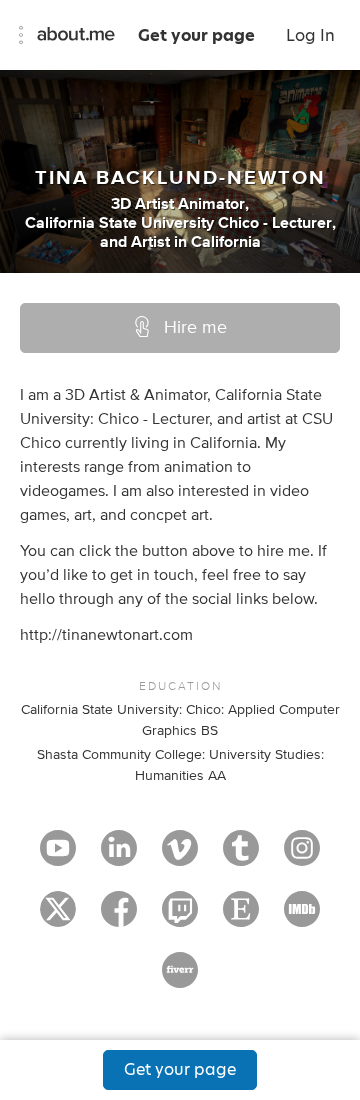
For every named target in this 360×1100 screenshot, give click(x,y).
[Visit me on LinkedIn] (119, 857)
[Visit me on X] (58, 918)
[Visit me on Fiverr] (180, 979)
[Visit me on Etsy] (241, 918)
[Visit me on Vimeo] (180, 857)
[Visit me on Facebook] (119, 918)
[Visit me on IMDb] (302, 918)
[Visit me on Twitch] (180, 918)
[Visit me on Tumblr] (241, 857)
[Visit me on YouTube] (58, 857)
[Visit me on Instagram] (302, 857)
